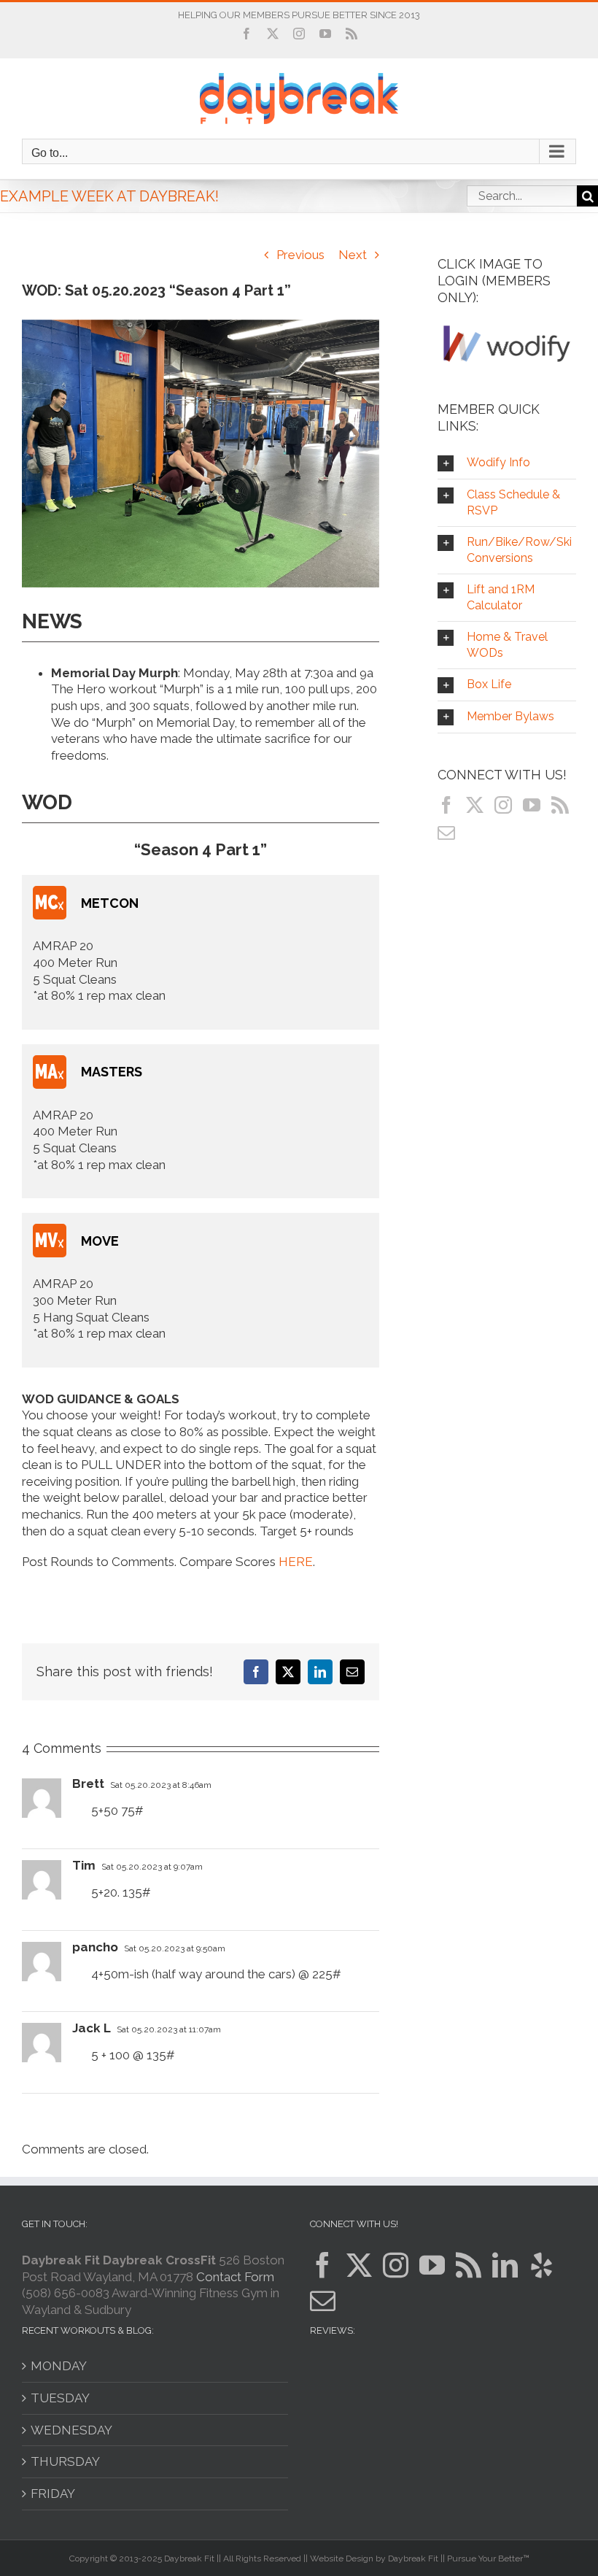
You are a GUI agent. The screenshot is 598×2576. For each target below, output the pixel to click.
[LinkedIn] (505, 2265)
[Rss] (560, 805)
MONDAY (59, 2366)
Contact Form (235, 2277)
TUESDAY (60, 2398)
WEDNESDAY (71, 2430)
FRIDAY (53, 2494)
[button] (507, 463)
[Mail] (446, 833)
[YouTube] (532, 805)
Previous (300, 255)
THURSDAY (65, 2461)
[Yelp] (541, 2265)
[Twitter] (475, 805)
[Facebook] (446, 805)
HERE (296, 1562)
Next (353, 255)
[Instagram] (503, 805)
